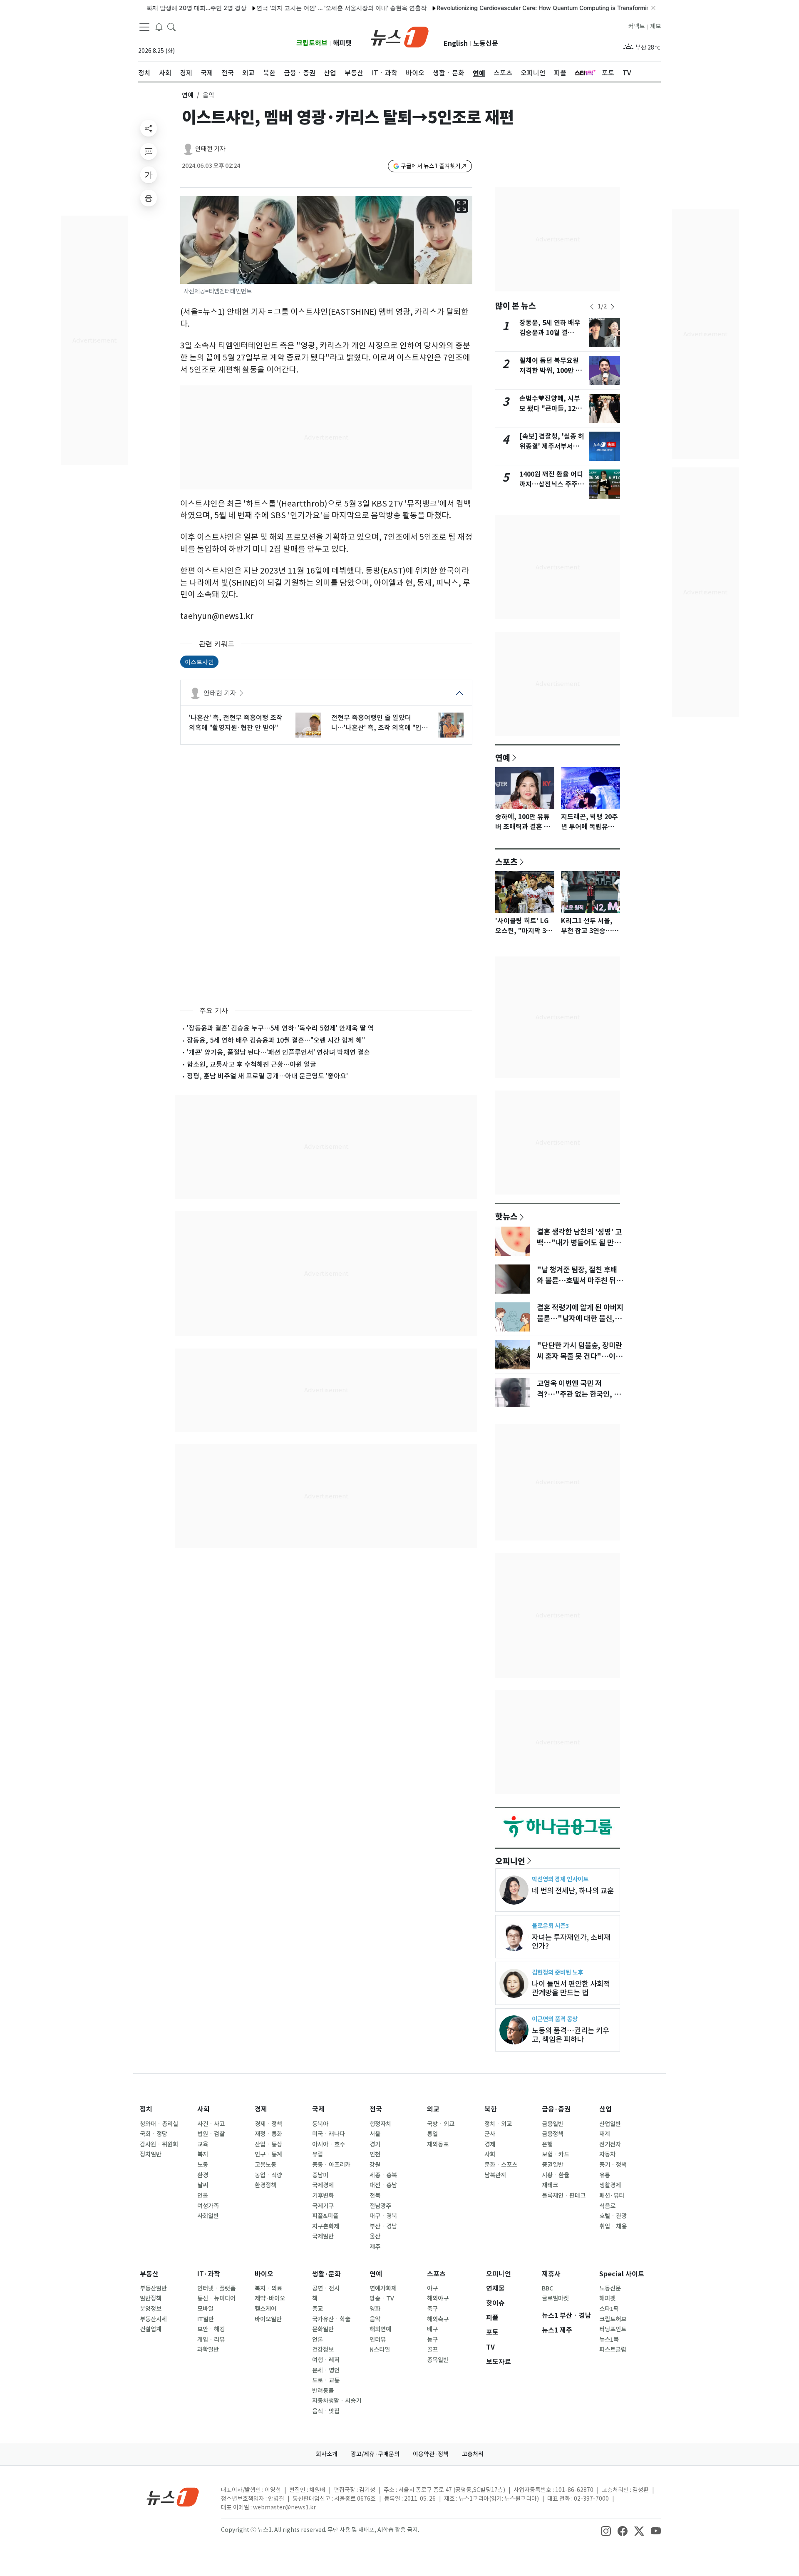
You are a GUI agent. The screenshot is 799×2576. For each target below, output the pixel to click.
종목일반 (438, 2360)
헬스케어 (266, 2309)
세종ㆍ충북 (383, 2175)
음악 (375, 2319)
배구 (432, 2329)
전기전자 (610, 2144)
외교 (433, 2109)
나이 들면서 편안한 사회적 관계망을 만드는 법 (571, 1988)
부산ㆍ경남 (383, 2226)
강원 (375, 2165)
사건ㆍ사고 (211, 2124)
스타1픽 (609, 2309)
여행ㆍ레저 (326, 2360)
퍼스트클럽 (613, 2350)
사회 (203, 2109)
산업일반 (610, 2124)
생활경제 (610, 2185)
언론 (318, 2340)
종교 (318, 2309)
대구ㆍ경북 (383, 2216)
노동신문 (486, 43)
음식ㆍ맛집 (326, 2411)
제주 (375, 2247)
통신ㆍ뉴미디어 (216, 2298)
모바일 (205, 2309)
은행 (547, 2144)
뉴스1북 (609, 2340)
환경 (203, 2175)
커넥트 (636, 26)
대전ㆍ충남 (383, 2185)
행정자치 (380, 2124)
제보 (655, 26)
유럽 (318, 2154)
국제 (318, 2109)
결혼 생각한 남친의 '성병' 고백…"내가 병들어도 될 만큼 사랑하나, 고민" (579, 1243)
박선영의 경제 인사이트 (560, 1879)
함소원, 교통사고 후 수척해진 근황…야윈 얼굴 (252, 1064)
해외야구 (438, 2298)
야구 (432, 2288)
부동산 (149, 2274)
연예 (188, 95)
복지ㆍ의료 (268, 2288)
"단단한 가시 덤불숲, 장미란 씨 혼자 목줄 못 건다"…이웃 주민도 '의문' (579, 1356)
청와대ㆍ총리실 (159, 2124)
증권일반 (553, 2165)
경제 (261, 2109)
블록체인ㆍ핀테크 (564, 2196)
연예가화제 (383, 2288)
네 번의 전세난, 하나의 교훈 (573, 1891)
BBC (547, 2288)
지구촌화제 (326, 2226)
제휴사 (551, 2274)
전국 (376, 2109)
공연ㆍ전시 (326, 2288)
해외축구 (438, 2319)
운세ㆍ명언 (326, 2370)
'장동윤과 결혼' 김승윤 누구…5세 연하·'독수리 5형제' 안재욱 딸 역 (280, 1028)
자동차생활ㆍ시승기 (337, 2401)
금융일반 (553, 2124)
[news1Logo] (173, 2497)
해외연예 (380, 2329)
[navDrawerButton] (144, 27)
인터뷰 (378, 2340)
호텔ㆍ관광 (613, 2216)
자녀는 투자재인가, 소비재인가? (571, 1942)
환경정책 (266, 2185)
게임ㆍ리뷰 (211, 2340)
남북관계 (495, 2175)
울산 (375, 2236)
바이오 (264, 2274)
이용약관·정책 (431, 2454)
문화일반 (323, 2329)
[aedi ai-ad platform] (186, 200)
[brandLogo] (400, 36)
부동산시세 (153, 2319)
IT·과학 (209, 2274)
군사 (490, 2134)
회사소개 (327, 2454)
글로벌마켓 (555, 2298)
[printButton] (149, 198)
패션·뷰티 (612, 2196)
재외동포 (438, 2144)
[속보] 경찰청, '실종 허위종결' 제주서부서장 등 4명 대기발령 (552, 446)
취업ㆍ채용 (613, 2226)
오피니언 (510, 1861)
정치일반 (151, 2154)
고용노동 (266, 2165)
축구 (432, 2309)
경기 (375, 2144)
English (456, 43)
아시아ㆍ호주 (329, 2144)
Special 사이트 (622, 2274)
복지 (203, 2154)
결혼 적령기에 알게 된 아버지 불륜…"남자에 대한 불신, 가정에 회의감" (580, 1319)
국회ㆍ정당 (154, 2134)
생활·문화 (326, 2274)
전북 (375, 2196)
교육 (203, 2144)
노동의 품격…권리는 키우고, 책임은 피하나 (571, 2035)
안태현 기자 (210, 149)
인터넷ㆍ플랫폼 (216, 2288)
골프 (432, 2350)
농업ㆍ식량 (268, 2175)
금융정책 (553, 2134)
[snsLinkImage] (606, 2531)
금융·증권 (556, 2109)
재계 (605, 2134)
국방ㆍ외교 (441, 2124)
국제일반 (323, 2236)
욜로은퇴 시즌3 (550, 1926)
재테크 (550, 2185)
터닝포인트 (613, 2329)
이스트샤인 (199, 662)
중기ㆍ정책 (613, 2165)
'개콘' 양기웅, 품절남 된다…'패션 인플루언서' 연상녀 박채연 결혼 (278, 1052)
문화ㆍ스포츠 (501, 2165)
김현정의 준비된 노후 (557, 1972)
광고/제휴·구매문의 (375, 2454)
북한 (491, 2109)
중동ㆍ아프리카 (331, 2165)
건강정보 (323, 2350)
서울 (375, 2134)
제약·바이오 (270, 2298)
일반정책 (151, 2298)
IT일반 (206, 2319)
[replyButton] (149, 152)
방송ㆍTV (382, 2298)
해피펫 (342, 43)
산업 (605, 2109)
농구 (432, 2340)
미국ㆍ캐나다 (329, 2134)
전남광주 (380, 2206)
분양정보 (151, 2309)
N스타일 (380, 2350)
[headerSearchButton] (171, 27)
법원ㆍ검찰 (211, 2134)
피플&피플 (325, 2216)
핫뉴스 (506, 1216)
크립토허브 (312, 43)
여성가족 (208, 2206)
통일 (432, 2134)
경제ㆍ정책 (268, 2124)
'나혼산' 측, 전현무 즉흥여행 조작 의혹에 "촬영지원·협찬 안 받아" (236, 723)
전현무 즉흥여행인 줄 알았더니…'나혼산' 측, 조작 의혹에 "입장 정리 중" (380, 723)
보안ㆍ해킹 (211, 2329)
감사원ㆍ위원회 (159, 2144)
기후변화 (323, 2196)
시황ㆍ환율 (556, 2175)
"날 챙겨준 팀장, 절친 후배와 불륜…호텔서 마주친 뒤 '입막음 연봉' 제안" (577, 1281)
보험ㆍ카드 (556, 2154)
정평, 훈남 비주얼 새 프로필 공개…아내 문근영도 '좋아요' (267, 1076)
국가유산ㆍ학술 (331, 2319)
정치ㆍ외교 (498, 2124)
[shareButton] (149, 128)
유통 (605, 2175)
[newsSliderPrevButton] (592, 307)
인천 (375, 2154)
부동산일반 (153, 2288)
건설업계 (151, 2329)
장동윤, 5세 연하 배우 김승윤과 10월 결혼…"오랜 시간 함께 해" (276, 1040)
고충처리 (473, 2454)
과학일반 (208, 2350)
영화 (375, 2309)
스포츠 (506, 862)
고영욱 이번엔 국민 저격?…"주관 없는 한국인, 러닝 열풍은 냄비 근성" (579, 1394)
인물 (203, 2196)
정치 (146, 2109)
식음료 (607, 2206)
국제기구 (323, 2206)
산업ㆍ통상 (268, 2144)
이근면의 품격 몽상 (555, 2019)
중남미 (320, 2175)
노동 (203, 2165)
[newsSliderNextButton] (613, 307)
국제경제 (323, 2185)
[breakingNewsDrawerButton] (159, 27)
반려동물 (323, 2391)
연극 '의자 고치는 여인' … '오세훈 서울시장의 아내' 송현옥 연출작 (296, 8)
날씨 (203, 2185)
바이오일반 (268, 2319)
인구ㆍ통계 (268, 2154)
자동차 (607, 2154)
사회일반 (208, 2216)
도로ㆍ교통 (326, 2380)
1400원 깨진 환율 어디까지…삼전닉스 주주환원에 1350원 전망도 (552, 484)
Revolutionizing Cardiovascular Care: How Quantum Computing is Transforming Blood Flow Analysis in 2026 (539, 8)
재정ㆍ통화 (268, 2134)
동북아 (320, 2124)
